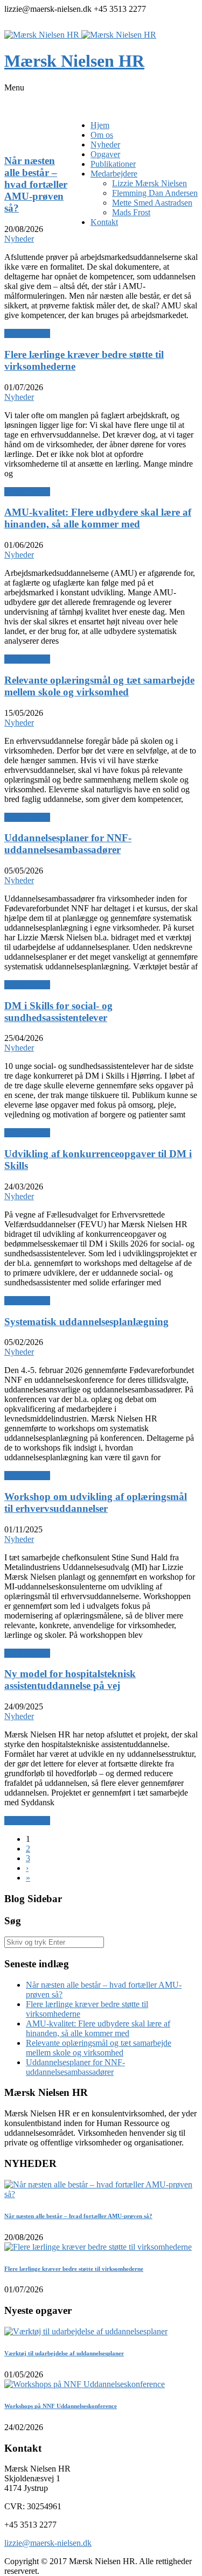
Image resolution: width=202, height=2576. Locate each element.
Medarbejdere (114, 174)
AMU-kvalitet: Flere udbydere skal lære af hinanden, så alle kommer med (98, 2028)
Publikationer (113, 164)
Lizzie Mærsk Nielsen (149, 183)
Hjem (100, 125)
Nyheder (105, 145)
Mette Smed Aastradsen (152, 203)
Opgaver (105, 154)
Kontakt (104, 222)
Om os (102, 135)
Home (15, 140)
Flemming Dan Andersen (155, 193)
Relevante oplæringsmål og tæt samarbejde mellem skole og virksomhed (99, 2048)
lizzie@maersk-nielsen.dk (48, 2543)
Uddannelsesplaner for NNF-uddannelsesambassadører (75, 2067)
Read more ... (27, 333)
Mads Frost (131, 212)
